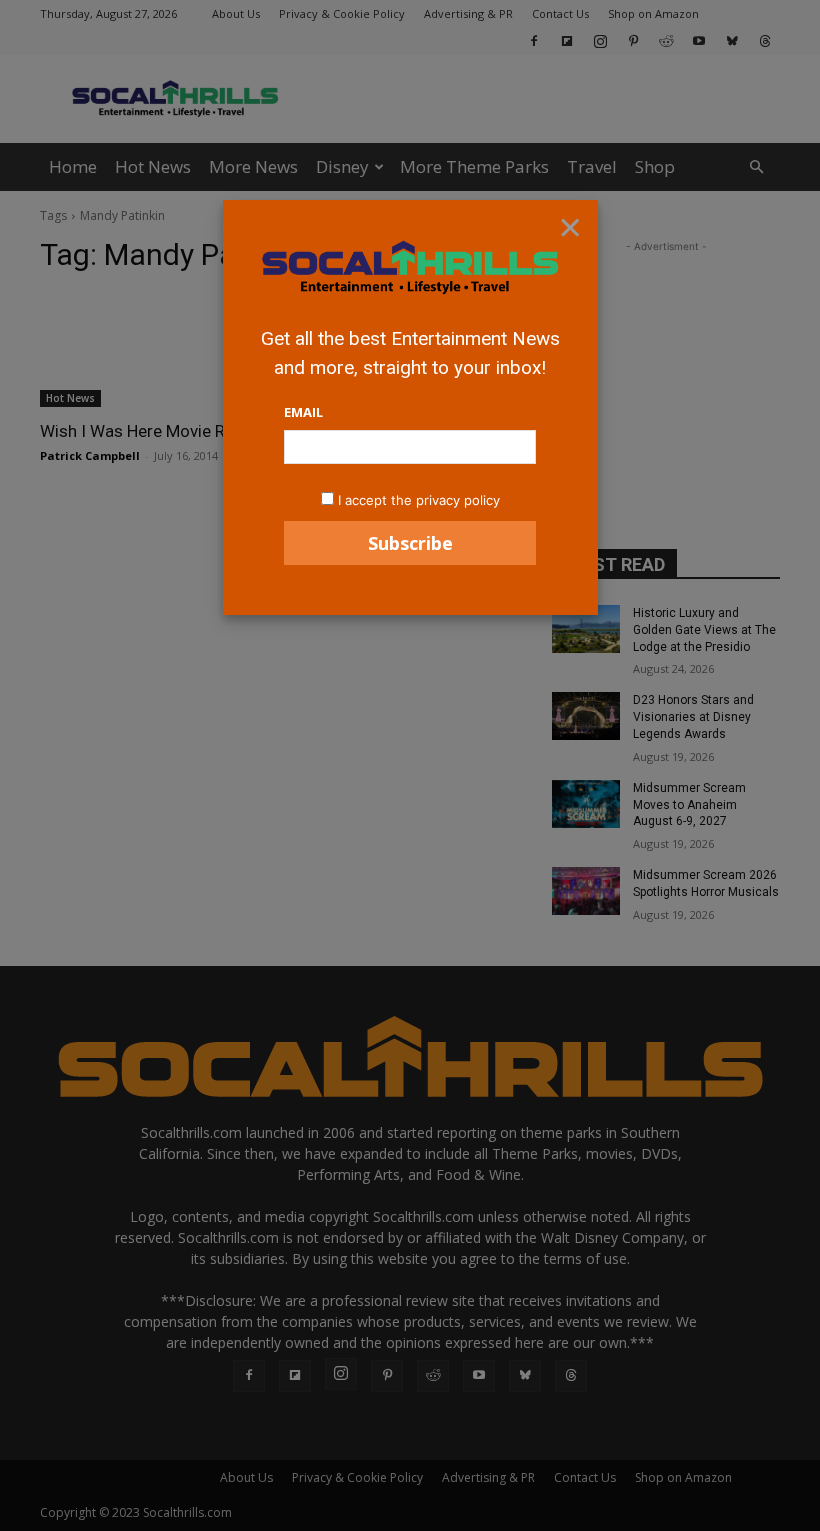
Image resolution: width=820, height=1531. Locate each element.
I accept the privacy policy (419, 500)
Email (303, 412)
